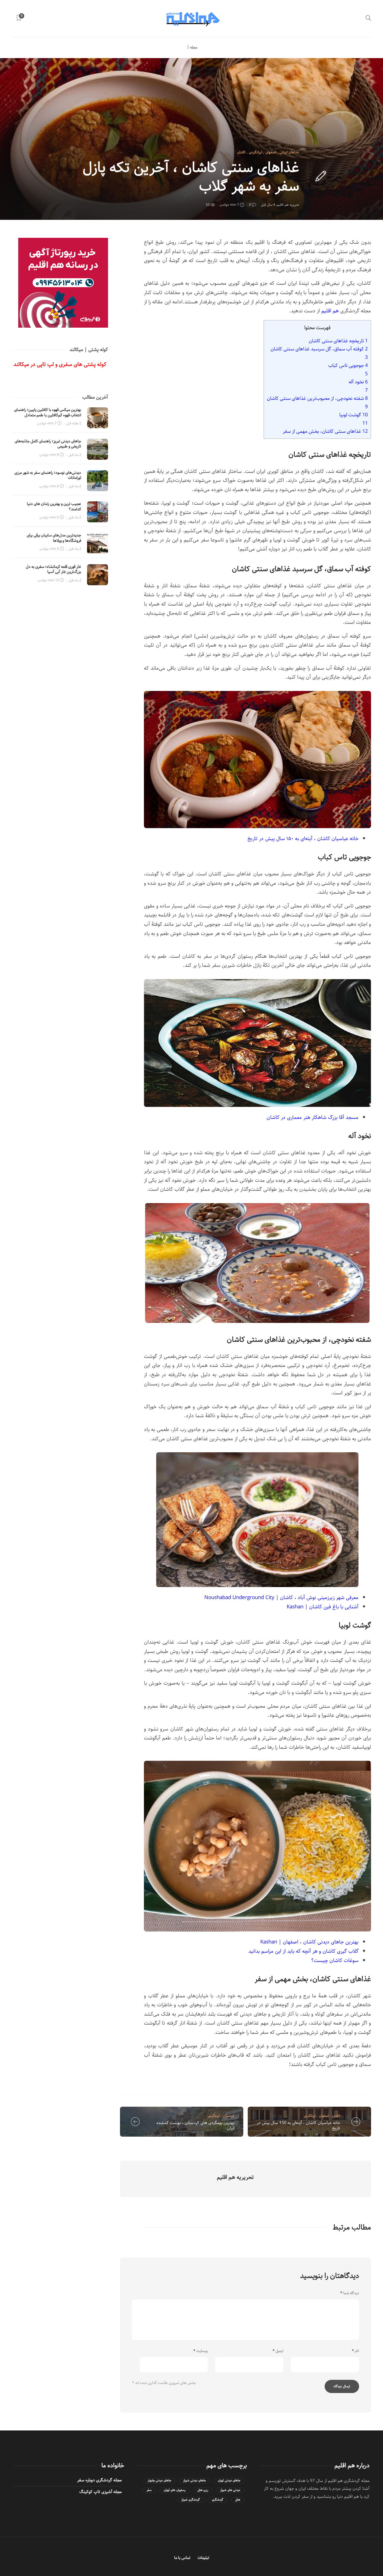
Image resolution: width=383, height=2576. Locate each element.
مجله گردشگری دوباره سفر (99, 2480)
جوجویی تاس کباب (348, 365)
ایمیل (278, 2351)
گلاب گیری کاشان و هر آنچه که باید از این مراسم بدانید (303, 1951)
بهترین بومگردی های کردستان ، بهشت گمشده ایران (195, 2126)
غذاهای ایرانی (289, 152)
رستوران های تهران (175, 2490)
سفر (149, 2490)
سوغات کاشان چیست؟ (335, 1961)
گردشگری (218, 2500)
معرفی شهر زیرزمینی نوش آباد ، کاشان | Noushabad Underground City (281, 1598)
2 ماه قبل (75, 455)
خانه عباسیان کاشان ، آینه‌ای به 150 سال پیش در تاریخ (299, 2126)
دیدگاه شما (350, 2293)
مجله (194, 47)
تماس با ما (182, 2558)
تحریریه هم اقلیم (288, 205)
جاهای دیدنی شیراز (194, 2481)
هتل (238, 2500)
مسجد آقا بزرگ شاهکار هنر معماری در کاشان (313, 1117)
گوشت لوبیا (354, 415)
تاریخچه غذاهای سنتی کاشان (338, 341)
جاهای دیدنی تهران (229, 2481)
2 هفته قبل (74, 423)
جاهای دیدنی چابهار (159, 2481)
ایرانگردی (256, 152)
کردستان (229, 2116)
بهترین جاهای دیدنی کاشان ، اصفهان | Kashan (309, 1942)
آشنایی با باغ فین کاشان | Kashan (323, 1607)
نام (355, 2351)
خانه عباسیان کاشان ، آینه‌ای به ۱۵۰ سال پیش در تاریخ (303, 839)
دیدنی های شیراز (230, 2490)
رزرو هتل (203, 2490)
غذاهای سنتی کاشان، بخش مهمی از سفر (325, 431)
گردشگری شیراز (191, 2500)
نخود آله (358, 382)
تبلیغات (203, 2558)
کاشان (241, 152)
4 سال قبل (268, 205)
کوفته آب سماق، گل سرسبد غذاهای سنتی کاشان (319, 349)
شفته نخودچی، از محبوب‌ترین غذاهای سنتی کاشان (317, 398)
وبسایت (200, 2351)
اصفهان (271, 152)
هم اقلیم (330, 311)
